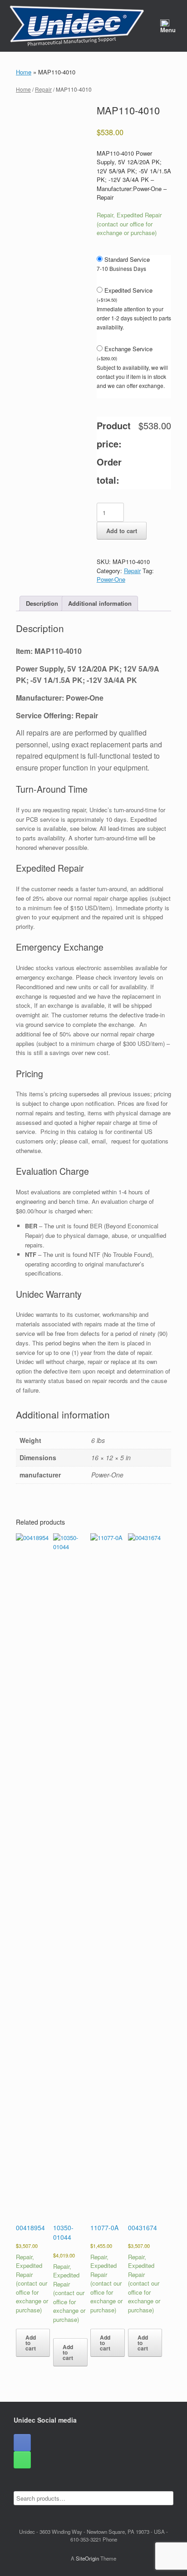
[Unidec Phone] (22, 2460)
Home (24, 72)
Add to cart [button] (31, 2343)
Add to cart (122, 531)
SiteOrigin (87, 2558)
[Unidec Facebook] (22, 2443)
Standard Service (127, 259)
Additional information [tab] (100, 603)
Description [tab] (42, 603)
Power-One (111, 579)
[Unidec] (77, 26)
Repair (43, 89)
